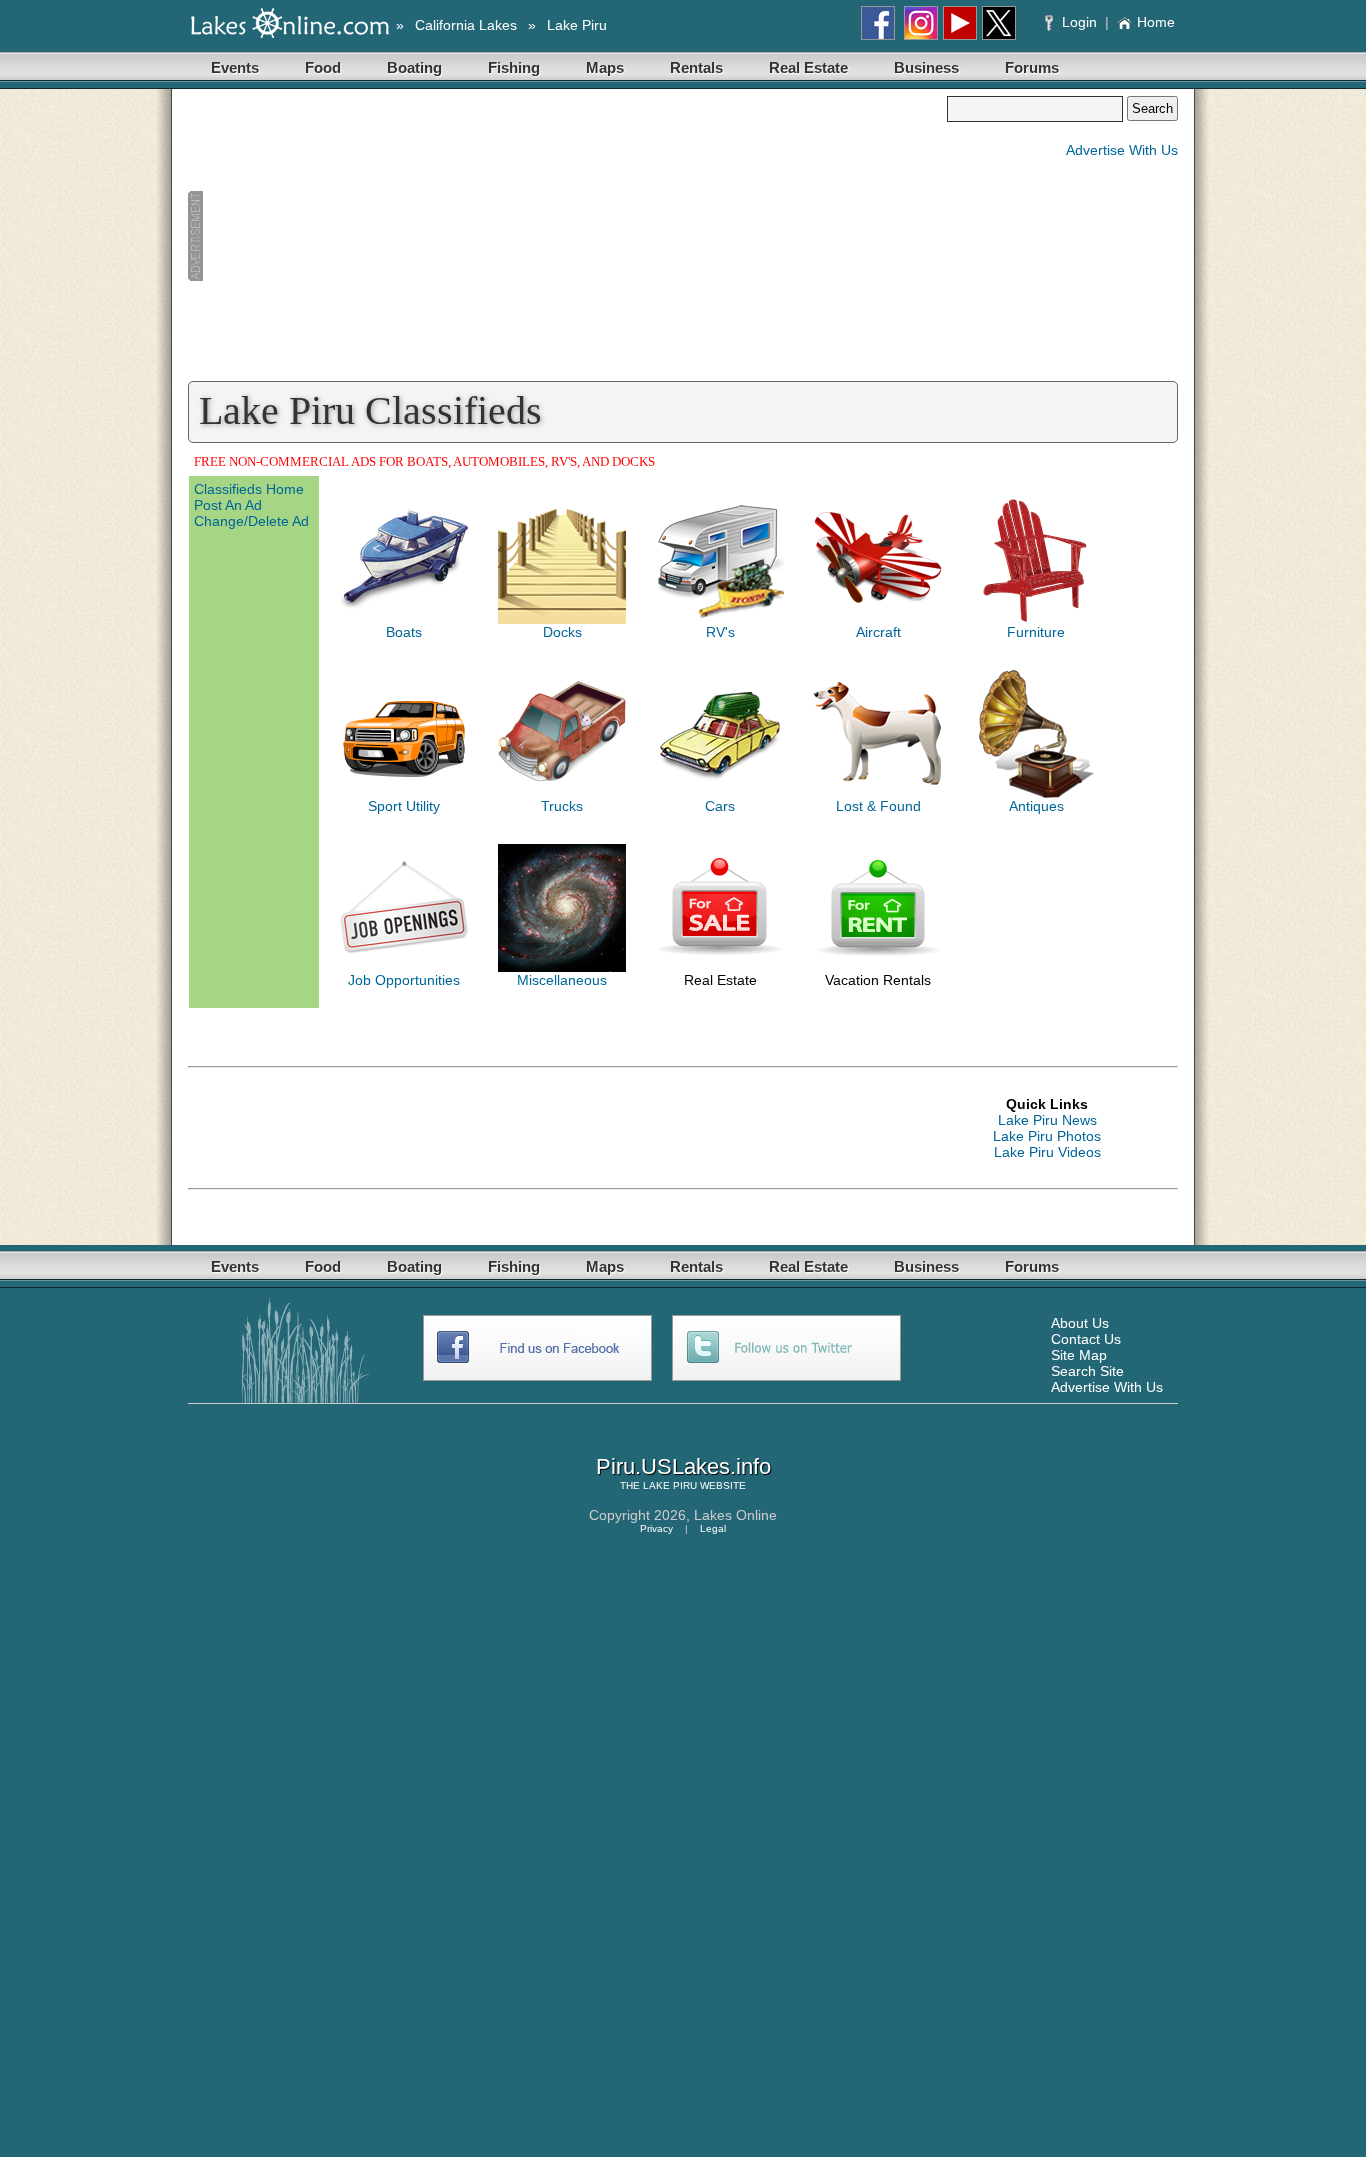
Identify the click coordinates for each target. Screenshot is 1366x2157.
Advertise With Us (1122, 150)
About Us (1080, 1323)
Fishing (514, 67)
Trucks (562, 806)
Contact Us (1086, 1339)
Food (323, 67)
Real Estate (808, 67)
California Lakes (466, 25)
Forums (1032, 67)
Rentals (696, 67)
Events (235, 67)
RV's (720, 632)
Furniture (1036, 632)
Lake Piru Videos (1047, 1152)
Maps (605, 67)
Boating (414, 67)
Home (1156, 22)
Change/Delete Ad (251, 521)
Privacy (656, 1528)
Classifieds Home (249, 489)
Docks (562, 632)
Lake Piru (577, 25)
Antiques (1036, 806)
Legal (713, 1528)
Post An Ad (228, 505)
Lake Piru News (1047, 1120)
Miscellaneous (562, 980)
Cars (720, 806)
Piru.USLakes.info (683, 1466)
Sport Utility (404, 806)
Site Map (1079, 1355)
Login (1079, 22)
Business (926, 67)
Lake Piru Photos (1047, 1136)
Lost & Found (878, 806)
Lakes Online (735, 1515)
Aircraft (878, 632)
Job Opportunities (404, 980)
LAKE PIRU (670, 1485)
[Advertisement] (567, 236)
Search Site (1087, 1371)
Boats (404, 632)
